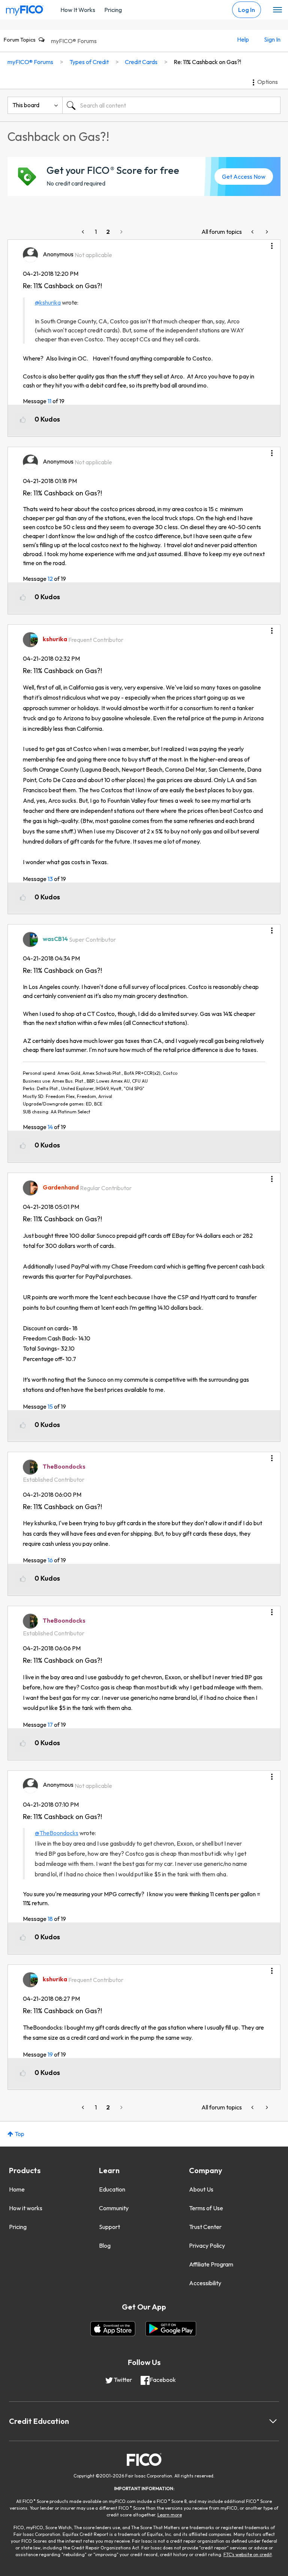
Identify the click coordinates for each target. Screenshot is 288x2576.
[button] (272, 243)
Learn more (170, 2515)
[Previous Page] (84, 232)
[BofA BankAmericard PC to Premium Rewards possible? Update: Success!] (253, 232)
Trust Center (205, 2227)
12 (50, 579)
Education (112, 2189)
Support (109, 2227)
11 (49, 401)
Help (243, 39)
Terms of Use (206, 2208)
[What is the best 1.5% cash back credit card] (266, 232)
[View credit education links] (273, 2421)
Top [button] (19, 2134)
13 (50, 879)
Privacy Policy (207, 2245)
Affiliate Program (211, 2264)
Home (17, 2189)
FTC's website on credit (248, 2554)
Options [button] (268, 82)
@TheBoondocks (57, 1833)
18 (50, 1919)
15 (50, 1406)
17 (50, 1725)
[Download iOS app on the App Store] (113, 2329)
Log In (247, 10)
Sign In (272, 39)
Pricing (113, 10)
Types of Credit (89, 62)
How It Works (78, 10)
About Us (201, 2189)
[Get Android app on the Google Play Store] (171, 2329)
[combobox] (171, 105)
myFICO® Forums (74, 41)
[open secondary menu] (277, 10)
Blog (105, 2245)
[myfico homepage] (25, 9)
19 (50, 2054)
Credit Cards (141, 62)
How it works (26, 2208)
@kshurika (48, 302)
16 (50, 1560)
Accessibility (205, 2283)
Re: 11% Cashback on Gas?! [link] (207, 62)
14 (50, 1127)
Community (114, 2208)
